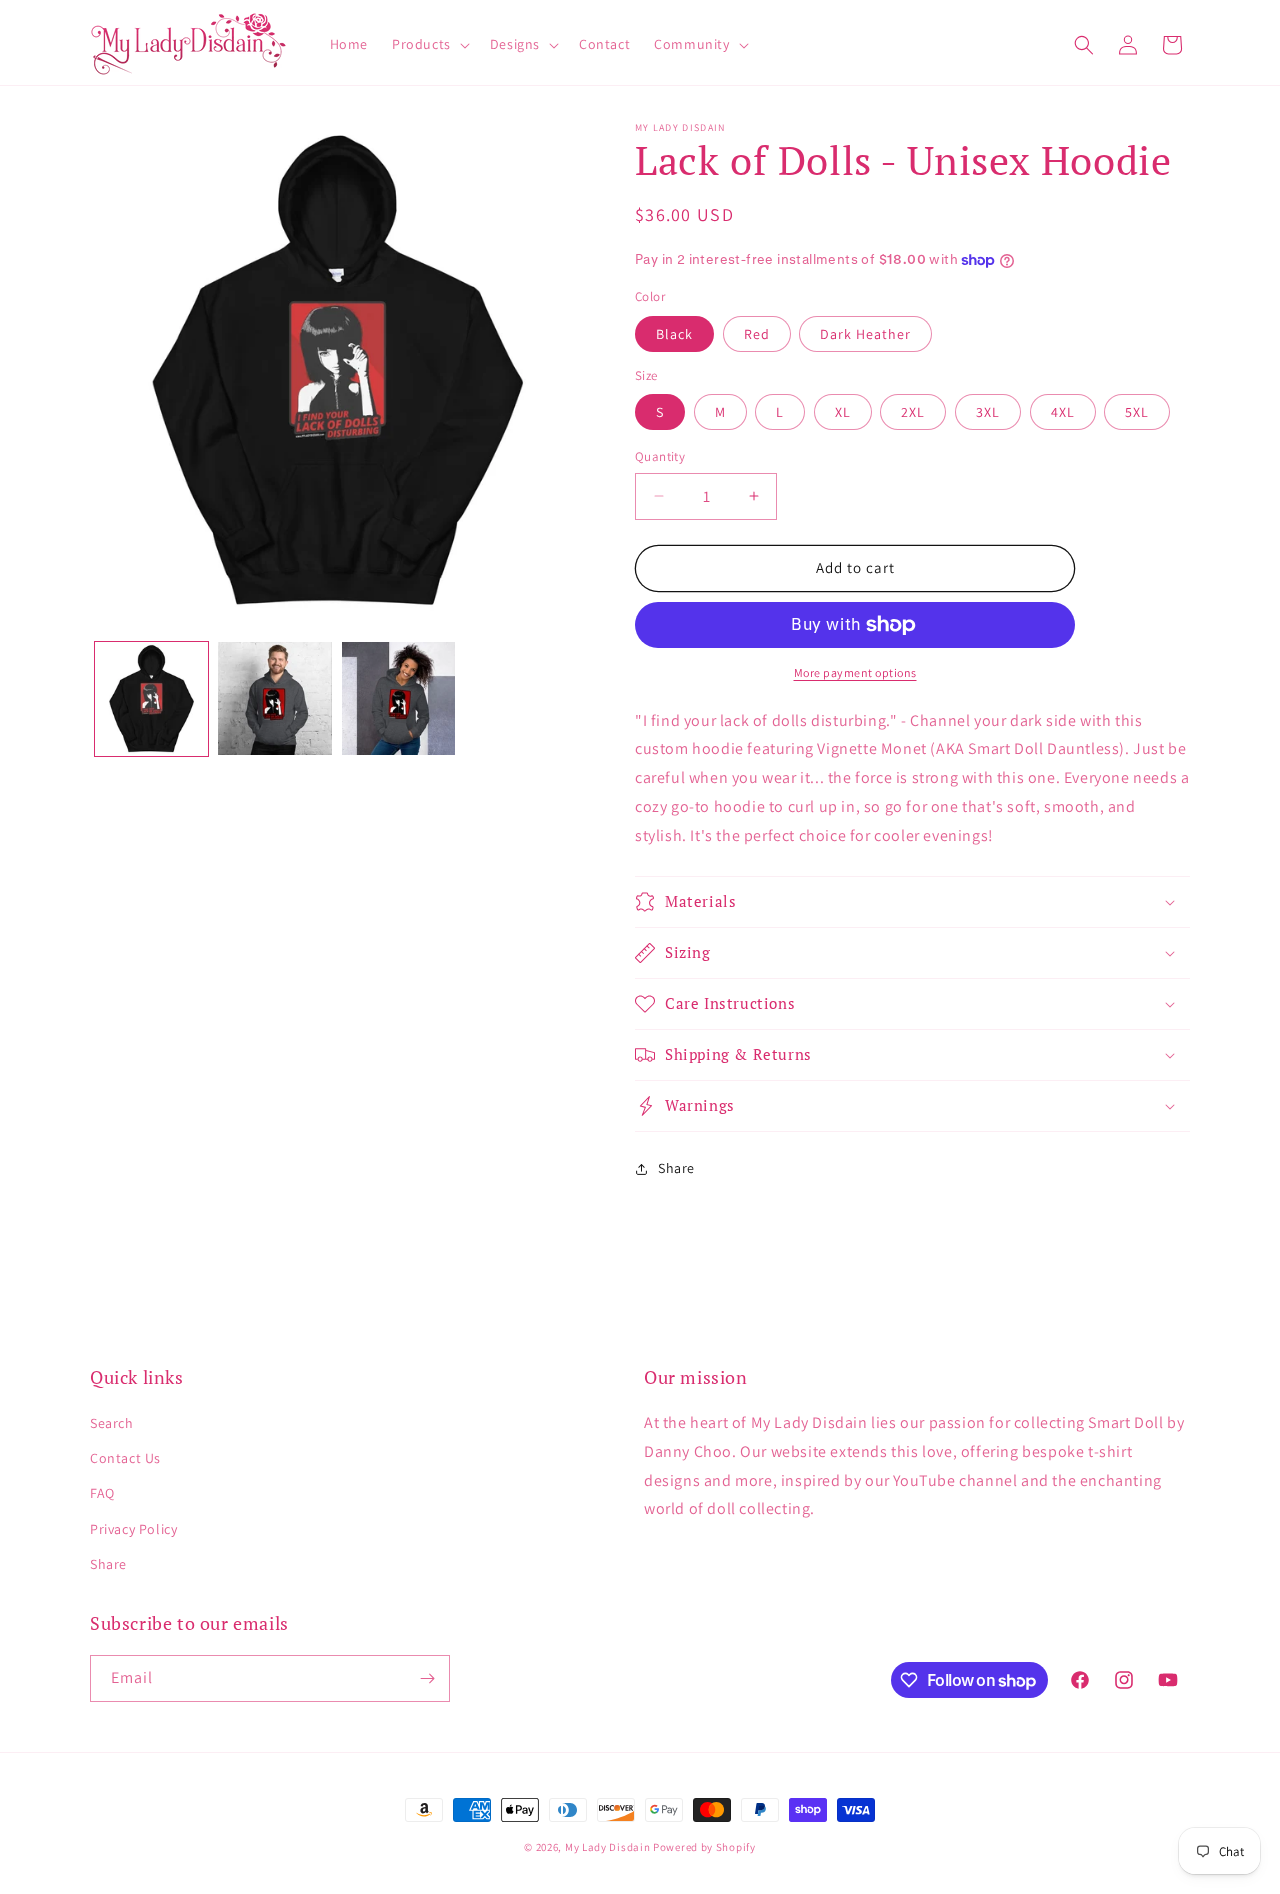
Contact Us (125, 1458)
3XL (988, 412)
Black (674, 334)
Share (108, 1564)
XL (843, 412)
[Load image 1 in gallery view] (151, 698)
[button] (429, 44)
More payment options (855, 672)
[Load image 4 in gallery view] (274, 698)
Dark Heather (865, 334)
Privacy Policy (133, 1529)
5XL (1137, 412)
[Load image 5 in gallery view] (398, 698)
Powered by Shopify (704, 1847)
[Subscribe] (427, 1678)
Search (112, 1423)
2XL (913, 412)
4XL (1063, 412)
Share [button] (676, 1168)
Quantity (660, 456)
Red (757, 334)
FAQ (102, 1493)
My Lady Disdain (608, 1847)
